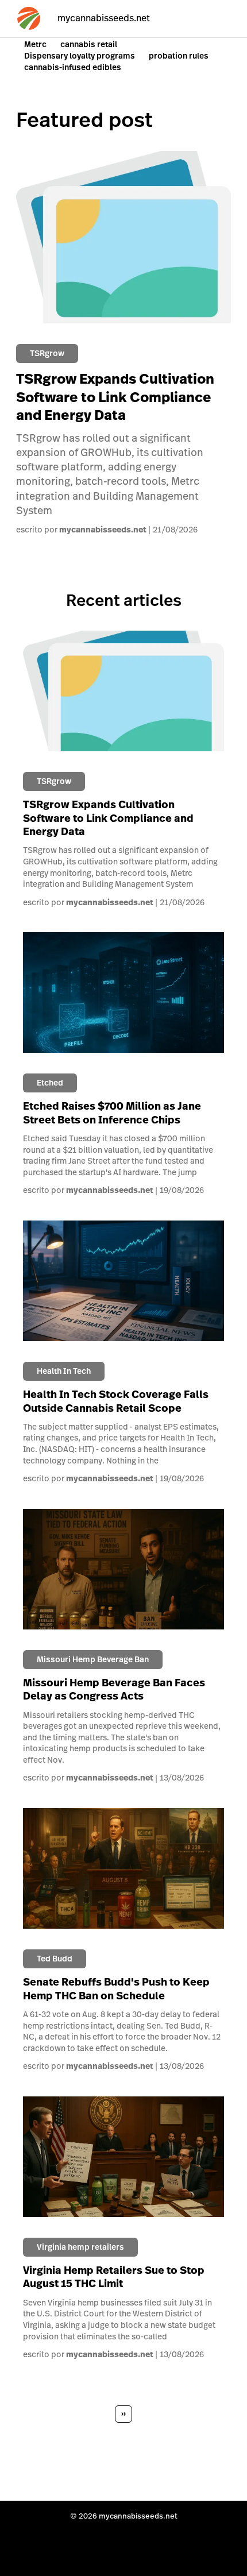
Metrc (35, 44)
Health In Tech (64, 1371)
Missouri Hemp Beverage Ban (93, 1659)
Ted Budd (55, 1959)
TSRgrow (47, 353)
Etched (50, 1083)
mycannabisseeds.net (103, 530)
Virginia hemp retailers (80, 2247)
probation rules (179, 56)
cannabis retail (89, 44)
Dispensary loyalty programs (80, 56)
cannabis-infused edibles (73, 67)
